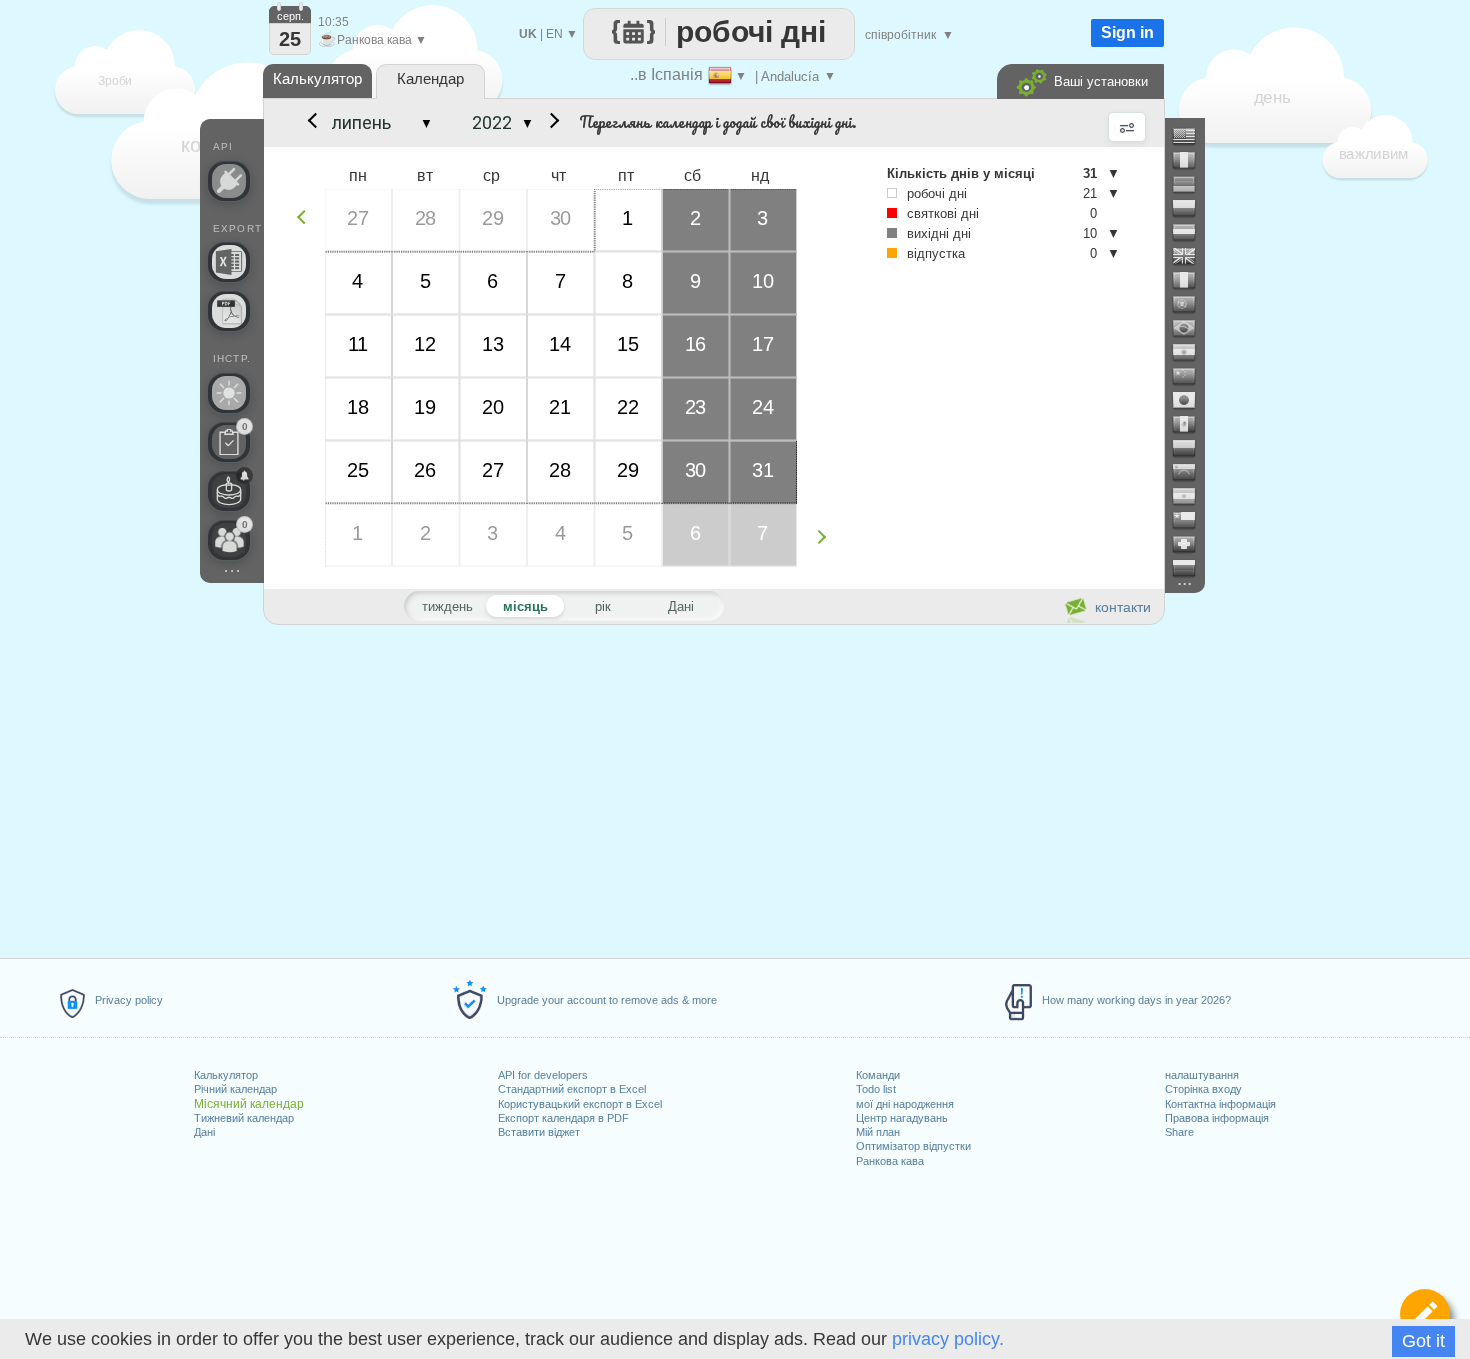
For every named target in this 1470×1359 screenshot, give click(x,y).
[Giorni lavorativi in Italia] (1192, 280)
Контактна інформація (1220, 1104)
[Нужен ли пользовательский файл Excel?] (229, 262)
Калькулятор (226, 1075)
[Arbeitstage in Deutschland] (1192, 184)
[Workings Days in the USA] (1192, 136)
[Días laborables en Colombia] (1192, 448)
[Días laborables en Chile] (1192, 520)
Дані (204, 1132)
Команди (878, 1075)
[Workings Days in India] (1192, 352)
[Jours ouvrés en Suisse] (1192, 544)
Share (1179, 1132)
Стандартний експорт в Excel (572, 1089)
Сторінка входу (1203, 1089)
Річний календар (235, 1089)
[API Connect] (229, 181)
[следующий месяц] (551, 123)
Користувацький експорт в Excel (580, 1104)
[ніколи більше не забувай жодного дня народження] (229, 491)
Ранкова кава (890, 1161)
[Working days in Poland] (1192, 208)
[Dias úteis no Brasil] (1192, 328)
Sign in (1127, 32)
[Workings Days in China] (1192, 376)
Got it (1423, 1341)
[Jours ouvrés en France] (1192, 160)
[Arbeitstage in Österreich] (1192, 232)
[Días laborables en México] (1192, 424)
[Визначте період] (1425, 1314)
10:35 (333, 22)
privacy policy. (948, 1339)
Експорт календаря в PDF (563, 1118)
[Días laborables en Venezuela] (1192, 472)
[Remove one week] (306, 216)
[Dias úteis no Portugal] (1192, 304)
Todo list (876, 1089)
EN (554, 34)
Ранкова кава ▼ (372, 40)
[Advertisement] (713, 788)
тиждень (447, 606)
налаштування (1202, 1075)
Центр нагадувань (902, 1118)
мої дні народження (905, 1104)
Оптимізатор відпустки (913, 1146)
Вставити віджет (539, 1132)
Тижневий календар (244, 1118)
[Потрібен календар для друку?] (229, 311)
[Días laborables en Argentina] (1192, 496)
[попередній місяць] (311, 123)
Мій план (878, 1132)
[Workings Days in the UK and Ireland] (1192, 256)
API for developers (543, 1075)
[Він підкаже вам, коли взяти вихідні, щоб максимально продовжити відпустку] (229, 393)
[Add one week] (826, 536)
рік (603, 606)
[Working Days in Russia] (1192, 568)
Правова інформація (1217, 1118)
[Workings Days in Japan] (1192, 400)
